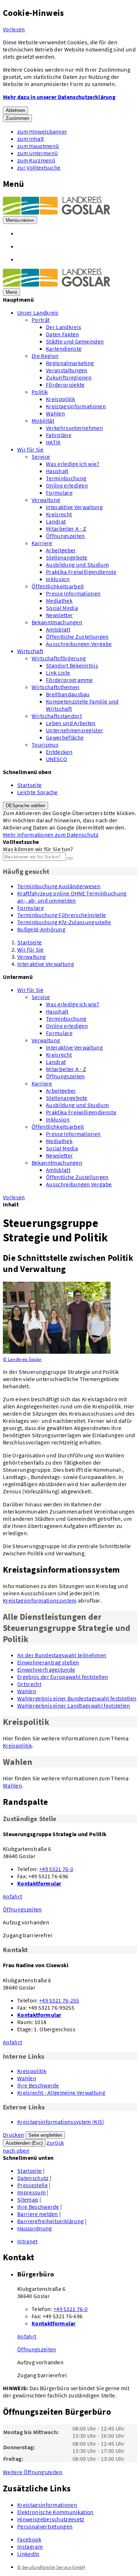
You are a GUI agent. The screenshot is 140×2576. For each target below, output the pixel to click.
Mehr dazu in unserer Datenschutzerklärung (59, 97)
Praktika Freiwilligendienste (81, 572)
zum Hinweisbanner (42, 131)
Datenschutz (33, 2178)
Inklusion (58, 579)
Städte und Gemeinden (75, 341)
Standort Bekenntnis (72, 665)
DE (25, 806)
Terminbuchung (66, 478)
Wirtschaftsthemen (55, 687)
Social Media (62, 608)
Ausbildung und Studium (77, 565)
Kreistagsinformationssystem (40, 1600)
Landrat (56, 521)
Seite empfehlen (45, 2135)
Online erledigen (67, 485)
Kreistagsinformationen (76, 406)
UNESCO (57, 759)
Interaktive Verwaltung (74, 507)
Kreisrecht (59, 514)
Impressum (31, 2192)
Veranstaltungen (67, 370)
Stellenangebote (67, 557)
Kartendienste (64, 349)
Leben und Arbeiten (71, 723)
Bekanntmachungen (57, 622)
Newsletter (59, 615)
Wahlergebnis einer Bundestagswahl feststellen (77, 1698)
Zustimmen (17, 118)
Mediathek (59, 601)
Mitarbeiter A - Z (66, 529)
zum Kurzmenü (36, 160)
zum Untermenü (38, 153)
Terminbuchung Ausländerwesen (59, 886)
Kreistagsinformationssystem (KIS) (61, 2122)
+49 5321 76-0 (56, 1869)
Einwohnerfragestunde (46, 1669)
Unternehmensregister (74, 730)
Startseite (29, 785)
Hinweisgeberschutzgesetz (51, 2519)
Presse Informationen (73, 593)
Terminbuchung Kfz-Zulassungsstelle (64, 922)
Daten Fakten (62, 334)
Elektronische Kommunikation (55, 2512)
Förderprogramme (69, 680)
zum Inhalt (31, 139)
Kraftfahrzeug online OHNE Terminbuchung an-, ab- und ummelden (72, 897)
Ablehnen (15, 110)
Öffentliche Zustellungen (77, 637)
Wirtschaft (30, 651)
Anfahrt (12, 1896)
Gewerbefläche (65, 737)
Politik (40, 392)
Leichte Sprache (38, 792)
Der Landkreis (64, 327)
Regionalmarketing (70, 363)
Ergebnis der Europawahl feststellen (63, 1677)
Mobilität (43, 421)
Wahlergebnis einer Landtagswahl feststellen (74, 1705)
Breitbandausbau (68, 694)
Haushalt (57, 471)
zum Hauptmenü (38, 146)
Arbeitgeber (61, 550)
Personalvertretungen (45, 2526)
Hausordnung (35, 2228)
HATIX (53, 442)
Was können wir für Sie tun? (38, 849)
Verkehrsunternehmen (74, 428)
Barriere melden (38, 2214)
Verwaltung (46, 500)
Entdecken (59, 752)
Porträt (41, 320)
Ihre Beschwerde (38, 2085)
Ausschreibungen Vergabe (79, 644)
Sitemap (28, 2199)
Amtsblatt (58, 629)
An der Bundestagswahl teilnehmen (62, 1655)
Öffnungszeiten (65, 536)
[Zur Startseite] (57, 212)
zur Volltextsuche (39, 167)
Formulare (59, 493)
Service (41, 457)
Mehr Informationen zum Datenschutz (51, 835)
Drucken (13, 2135)
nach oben (16, 2150)
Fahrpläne (59, 435)
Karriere (42, 543)
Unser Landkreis (38, 313)
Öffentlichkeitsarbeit (58, 586)
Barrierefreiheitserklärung (50, 2221)
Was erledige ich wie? (73, 464)
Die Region (45, 356)
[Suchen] (70, 858)
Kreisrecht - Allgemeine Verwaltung (61, 2092)
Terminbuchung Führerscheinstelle (62, 915)
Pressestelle (32, 2185)
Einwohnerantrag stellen (48, 1662)
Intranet (27, 2241)
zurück (55, 2143)
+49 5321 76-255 (59, 2000)
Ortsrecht (29, 1684)
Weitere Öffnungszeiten (33, 2472)
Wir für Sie (31, 449)
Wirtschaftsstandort (57, 716)
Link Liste (58, 673)
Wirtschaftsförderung (59, 658)
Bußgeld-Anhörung (41, 929)
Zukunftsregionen (69, 377)
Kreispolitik (60, 399)
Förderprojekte (65, 385)
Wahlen (55, 413)
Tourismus (45, 745)
